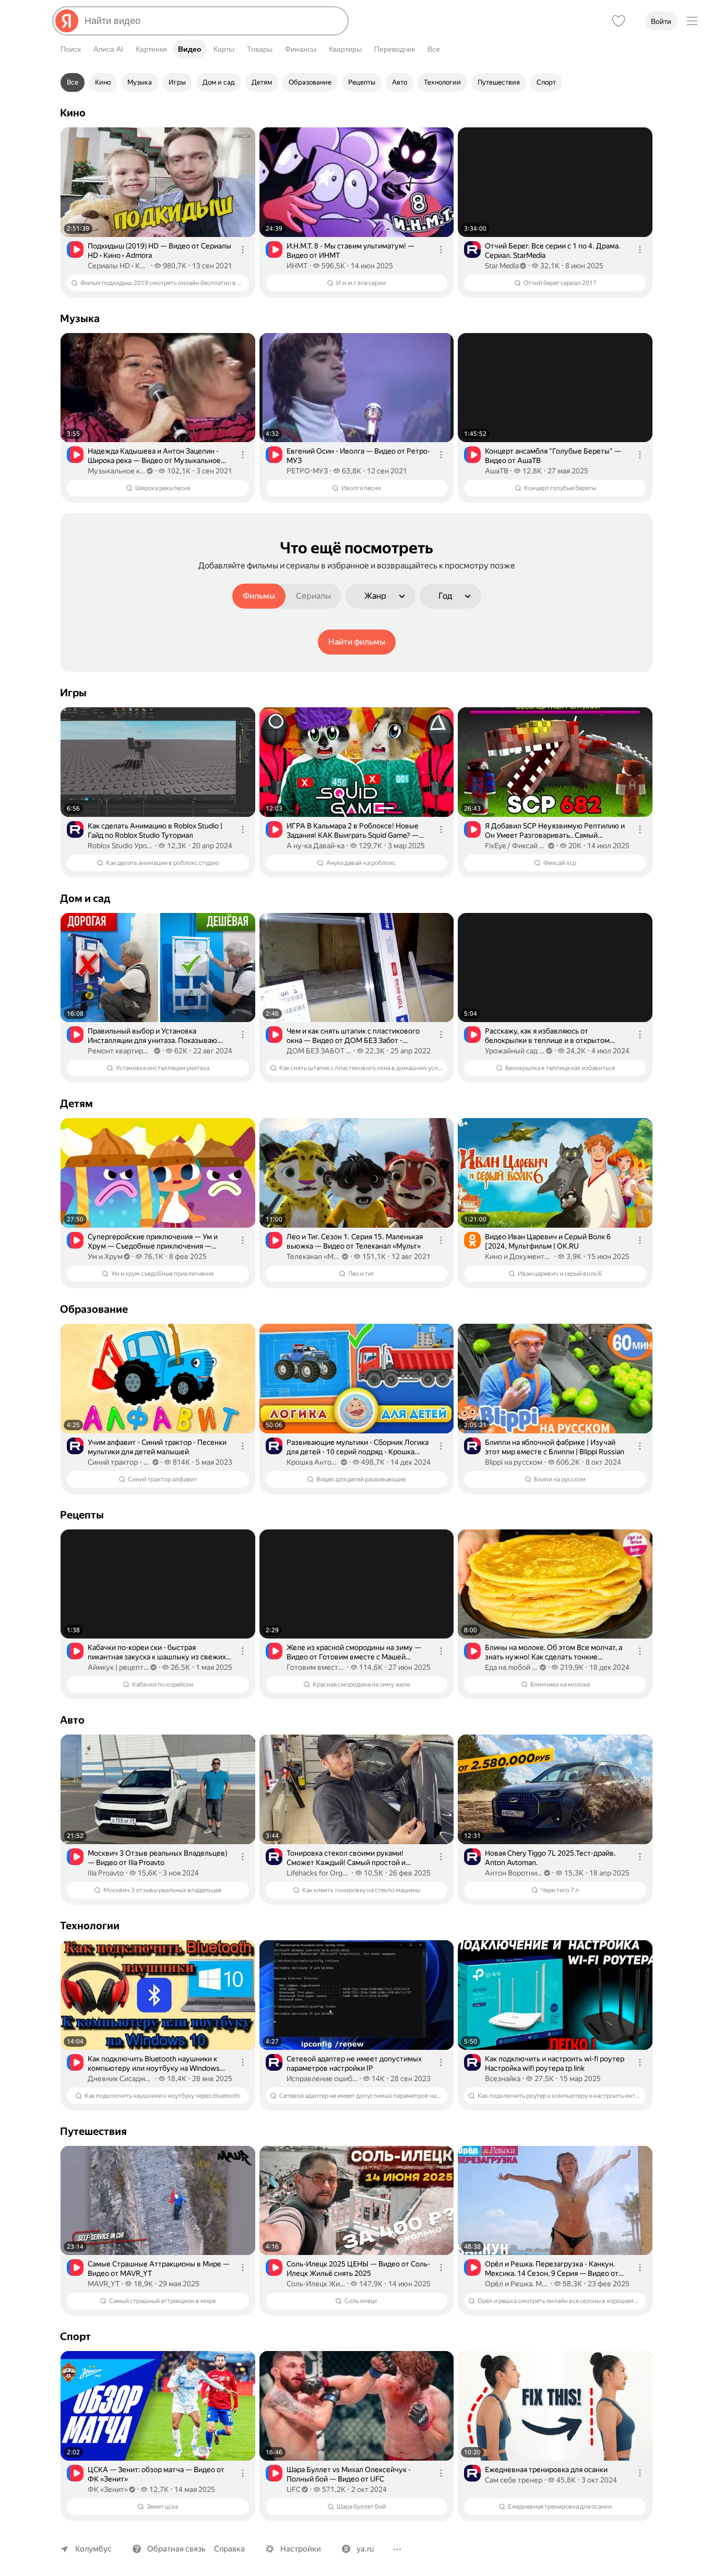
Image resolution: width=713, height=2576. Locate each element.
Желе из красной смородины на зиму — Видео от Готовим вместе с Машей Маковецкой (354, 1652)
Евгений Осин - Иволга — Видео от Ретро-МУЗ (358, 456)
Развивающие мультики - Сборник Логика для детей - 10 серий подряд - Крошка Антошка (358, 1447)
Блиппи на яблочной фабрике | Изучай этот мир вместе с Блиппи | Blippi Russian (555, 1447)
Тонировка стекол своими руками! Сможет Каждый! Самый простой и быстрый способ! (346, 1858)
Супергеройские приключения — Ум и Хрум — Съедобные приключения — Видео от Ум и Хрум (153, 1242)
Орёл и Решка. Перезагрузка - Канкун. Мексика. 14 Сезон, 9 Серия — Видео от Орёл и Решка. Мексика (552, 2269)
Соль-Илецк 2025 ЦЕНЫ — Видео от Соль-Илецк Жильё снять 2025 (358, 2269)
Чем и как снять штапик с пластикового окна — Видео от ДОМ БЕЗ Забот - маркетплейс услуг (353, 1036)
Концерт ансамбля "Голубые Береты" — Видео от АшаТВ (553, 456)
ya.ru (365, 2549)
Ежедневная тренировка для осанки (546, 2470)
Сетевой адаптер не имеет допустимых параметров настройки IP (354, 2063)
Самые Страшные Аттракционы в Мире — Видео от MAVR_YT (159, 2269)
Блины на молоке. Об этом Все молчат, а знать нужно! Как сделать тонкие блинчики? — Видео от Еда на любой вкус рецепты (556, 1652)
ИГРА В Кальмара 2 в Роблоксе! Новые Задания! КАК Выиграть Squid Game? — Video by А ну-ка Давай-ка (353, 831)
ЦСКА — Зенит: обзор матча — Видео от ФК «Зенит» (156, 2474)
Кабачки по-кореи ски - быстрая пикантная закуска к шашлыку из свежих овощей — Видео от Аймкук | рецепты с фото (157, 1652)
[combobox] (212, 21)
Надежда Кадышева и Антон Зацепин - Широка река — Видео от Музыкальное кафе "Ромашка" (154, 456)
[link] (158, 212)
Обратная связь (176, 2549)
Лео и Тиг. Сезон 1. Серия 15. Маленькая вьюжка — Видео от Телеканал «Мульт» (355, 1241)
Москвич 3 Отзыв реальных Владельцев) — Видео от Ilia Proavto (158, 1858)
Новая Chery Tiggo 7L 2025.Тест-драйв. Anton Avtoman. (550, 1858)
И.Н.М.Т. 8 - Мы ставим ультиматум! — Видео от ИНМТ (350, 251)
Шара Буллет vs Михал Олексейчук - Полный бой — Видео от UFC (349, 2474)
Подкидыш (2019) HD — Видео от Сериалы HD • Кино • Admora (159, 251)
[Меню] (692, 21)
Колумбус (93, 2549)
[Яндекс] (67, 21)
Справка (229, 2549)
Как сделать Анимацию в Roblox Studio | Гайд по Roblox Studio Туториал (155, 830)
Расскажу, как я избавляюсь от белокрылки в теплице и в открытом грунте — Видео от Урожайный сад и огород (547, 1036)
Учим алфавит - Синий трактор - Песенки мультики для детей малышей (157, 1447)
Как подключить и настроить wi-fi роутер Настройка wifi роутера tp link (555, 2063)
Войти (661, 21)
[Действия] (243, 250)
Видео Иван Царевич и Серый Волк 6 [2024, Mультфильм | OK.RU (548, 1241)
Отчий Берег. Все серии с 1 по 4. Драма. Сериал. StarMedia (552, 251)
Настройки (301, 2549)
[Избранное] (619, 21)
